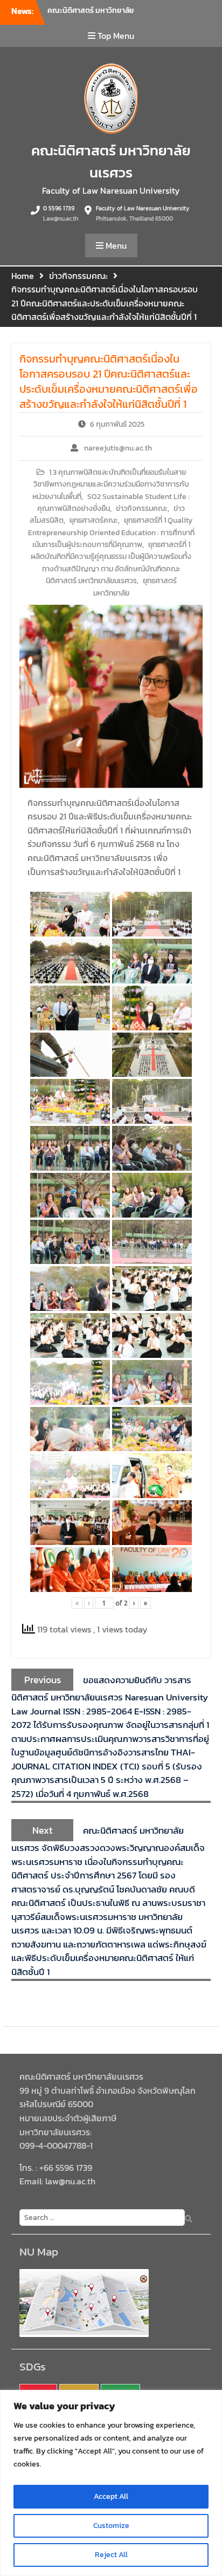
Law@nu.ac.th (61, 218)
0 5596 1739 (59, 208)
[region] (111, 2483)
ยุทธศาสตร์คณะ (94, 520)
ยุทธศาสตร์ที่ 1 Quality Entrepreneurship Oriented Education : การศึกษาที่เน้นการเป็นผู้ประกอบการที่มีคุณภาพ (111, 532)
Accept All (111, 2496)
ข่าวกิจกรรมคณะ (142, 508)
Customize (111, 2526)
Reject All (111, 2555)
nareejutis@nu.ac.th (118, 448)
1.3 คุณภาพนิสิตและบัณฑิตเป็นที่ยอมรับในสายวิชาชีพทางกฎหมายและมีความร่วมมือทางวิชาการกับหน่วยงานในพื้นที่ (111, 484)
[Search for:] (100, 2217)
